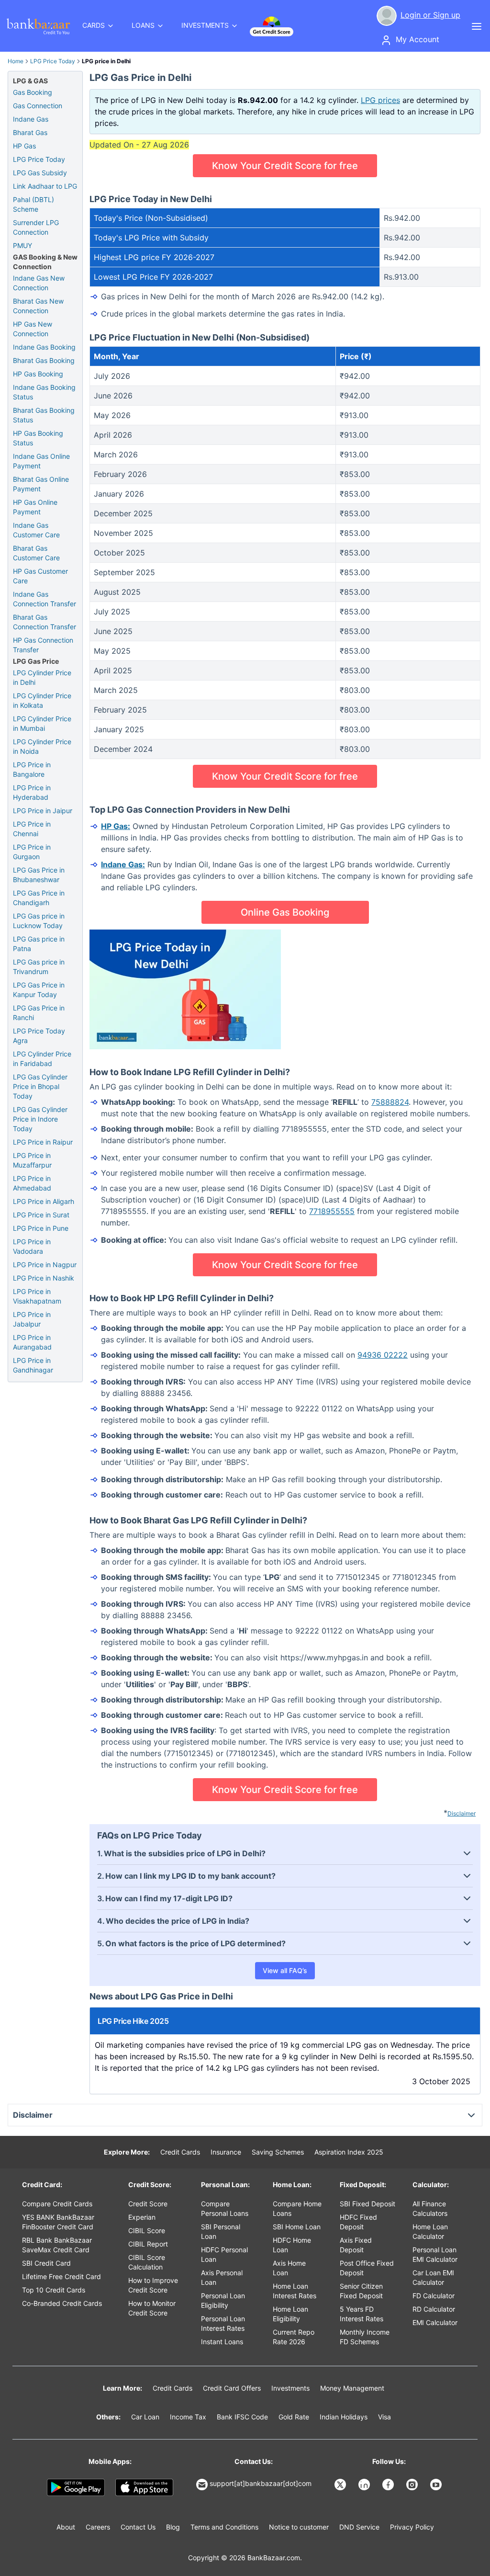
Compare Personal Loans (225, 2208)
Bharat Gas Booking (44, 360)
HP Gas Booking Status (38, 438)
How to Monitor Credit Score (152, 2308)
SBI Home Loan (297, 2227)
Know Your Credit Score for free (285, 166)
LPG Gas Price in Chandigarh (39, 898)
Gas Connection (38, 106)
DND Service (359, 2527)
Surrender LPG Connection (36, 227)
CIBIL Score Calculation (147, 2262)
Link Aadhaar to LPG (45, 186)
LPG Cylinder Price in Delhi (42, 677)
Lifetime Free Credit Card (61, 2276)
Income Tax (188, 2417)
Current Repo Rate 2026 (294, 2337)
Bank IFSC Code (242, 2417)
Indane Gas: (123, 864)
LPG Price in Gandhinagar (33, 1365)
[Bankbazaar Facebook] (389, 2485)
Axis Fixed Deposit (356, 2245)
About (66, 2527)
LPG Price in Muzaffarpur (32, 1160)
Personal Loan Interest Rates (223, 2323)
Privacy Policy (412, 2527)
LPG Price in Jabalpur (32, 1319)
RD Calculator (434, 2309)
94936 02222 (383, 1355)
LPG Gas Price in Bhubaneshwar (39, 875)
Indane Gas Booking (44, 347)
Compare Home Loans (297, 2208)
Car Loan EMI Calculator (433, 2277)
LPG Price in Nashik (44, 1278)
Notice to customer (299, 2527)
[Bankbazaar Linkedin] (365, 2485)
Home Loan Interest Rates (295, 2291)
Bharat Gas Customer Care (36, 553)
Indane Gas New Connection (39, 283)
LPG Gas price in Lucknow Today (39, 921)
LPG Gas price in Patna (39, 944)
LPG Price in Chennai (32, 829)
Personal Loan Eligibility (223, 2300)
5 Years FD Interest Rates (362, 2314)
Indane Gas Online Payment (41, 461)
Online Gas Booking (285, 912)
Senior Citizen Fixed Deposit (361, 2291)
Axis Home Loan (289, 2268)
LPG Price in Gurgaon (32, 852)
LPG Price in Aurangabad (32, 1342)
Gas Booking (33, 92)
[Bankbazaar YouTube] (437, 2485)
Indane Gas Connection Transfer (45, 599)
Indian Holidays (344, 2417)
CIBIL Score (147, 2230)
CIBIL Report (148, 2244)
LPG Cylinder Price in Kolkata (42, 700)
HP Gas (24, 146)
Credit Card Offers (232, 2388)
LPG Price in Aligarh (44, 1201)
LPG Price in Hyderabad (32, 792)
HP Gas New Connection (33, 329)
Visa (384, 2417)
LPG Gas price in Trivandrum (39, 967)
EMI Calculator (435, 2322)
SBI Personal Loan (221, 2231)
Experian (142, 2217)
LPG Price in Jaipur (43, 811)
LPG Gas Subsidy (40, 173)
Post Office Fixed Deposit (367, 2268)
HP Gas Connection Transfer (43, 645)
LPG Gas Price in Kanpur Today (39, 990)
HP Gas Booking (38, 374)
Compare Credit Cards (57, 2204)
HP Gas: (116, 826)
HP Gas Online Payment (35, 507)
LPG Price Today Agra (39, 1036)
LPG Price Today (53, 61)
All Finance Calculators (430, 2208)
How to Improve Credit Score (153, 2285)
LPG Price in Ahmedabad (32, 1183)
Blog (173, 2527)
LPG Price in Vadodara (32, 1246)
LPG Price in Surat (41, 1215)
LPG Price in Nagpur (45, 1265)
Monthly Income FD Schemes (365, 2337)
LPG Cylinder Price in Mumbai (42, 723)
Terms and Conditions (224, 2527)
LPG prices (380, 100)
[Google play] (76, 2487)
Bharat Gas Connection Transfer (45, 622)
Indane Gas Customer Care (36, 530)
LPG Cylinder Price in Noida (42, 746)
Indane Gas (31, 119)
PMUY (22, 245)
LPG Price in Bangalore (32, 769)
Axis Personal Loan (222, 2277)
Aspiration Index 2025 (349, 2152)
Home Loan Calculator (430, 2231)
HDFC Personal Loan (224, 2254)
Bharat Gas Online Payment (41, 484)
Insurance (226, 2152)
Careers (98, 2527)
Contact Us (138, 2527)
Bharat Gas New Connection (38, 306)
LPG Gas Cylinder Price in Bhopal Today (40, 1086)
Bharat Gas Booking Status (44, 415)
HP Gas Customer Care (40, 576)
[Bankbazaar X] (341, 2485)
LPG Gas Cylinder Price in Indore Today (40, 1119)
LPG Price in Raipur (43, 1142)
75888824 (390, 1102)
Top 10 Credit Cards (54, 2290)
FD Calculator (434, 2296)
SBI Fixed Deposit (367, 2204)
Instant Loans (222, 2342)
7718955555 (332, 1211)
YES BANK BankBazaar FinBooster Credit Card (58, 2222)
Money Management (352, 2388)
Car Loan (145, 2417)
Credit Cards (180, 2152)
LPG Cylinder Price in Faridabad (42, 1059)
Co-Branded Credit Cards (62, 2303)
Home (16, 61)
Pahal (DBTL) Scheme (33, 204)
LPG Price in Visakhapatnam (37, 1296)
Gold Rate (294, 2417)
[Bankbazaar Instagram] (413, 2485)
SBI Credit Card (46, 2263)
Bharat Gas (30, 132)
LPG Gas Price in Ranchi (39, 1013)
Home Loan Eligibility (290, 2314)
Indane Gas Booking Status (44, 392)
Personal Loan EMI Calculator (435, 2254)
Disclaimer (462, 1813)
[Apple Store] (144, 2487)
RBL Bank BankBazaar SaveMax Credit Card (57, 2245)
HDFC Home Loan (292, 2245)
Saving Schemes (278, 2152)
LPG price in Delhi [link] (106, 61)
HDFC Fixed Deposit (358, 2222)
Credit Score (148, 2204)
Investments (290, 2388)
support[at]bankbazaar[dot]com (261, 2483)
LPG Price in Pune (41, 1228)
